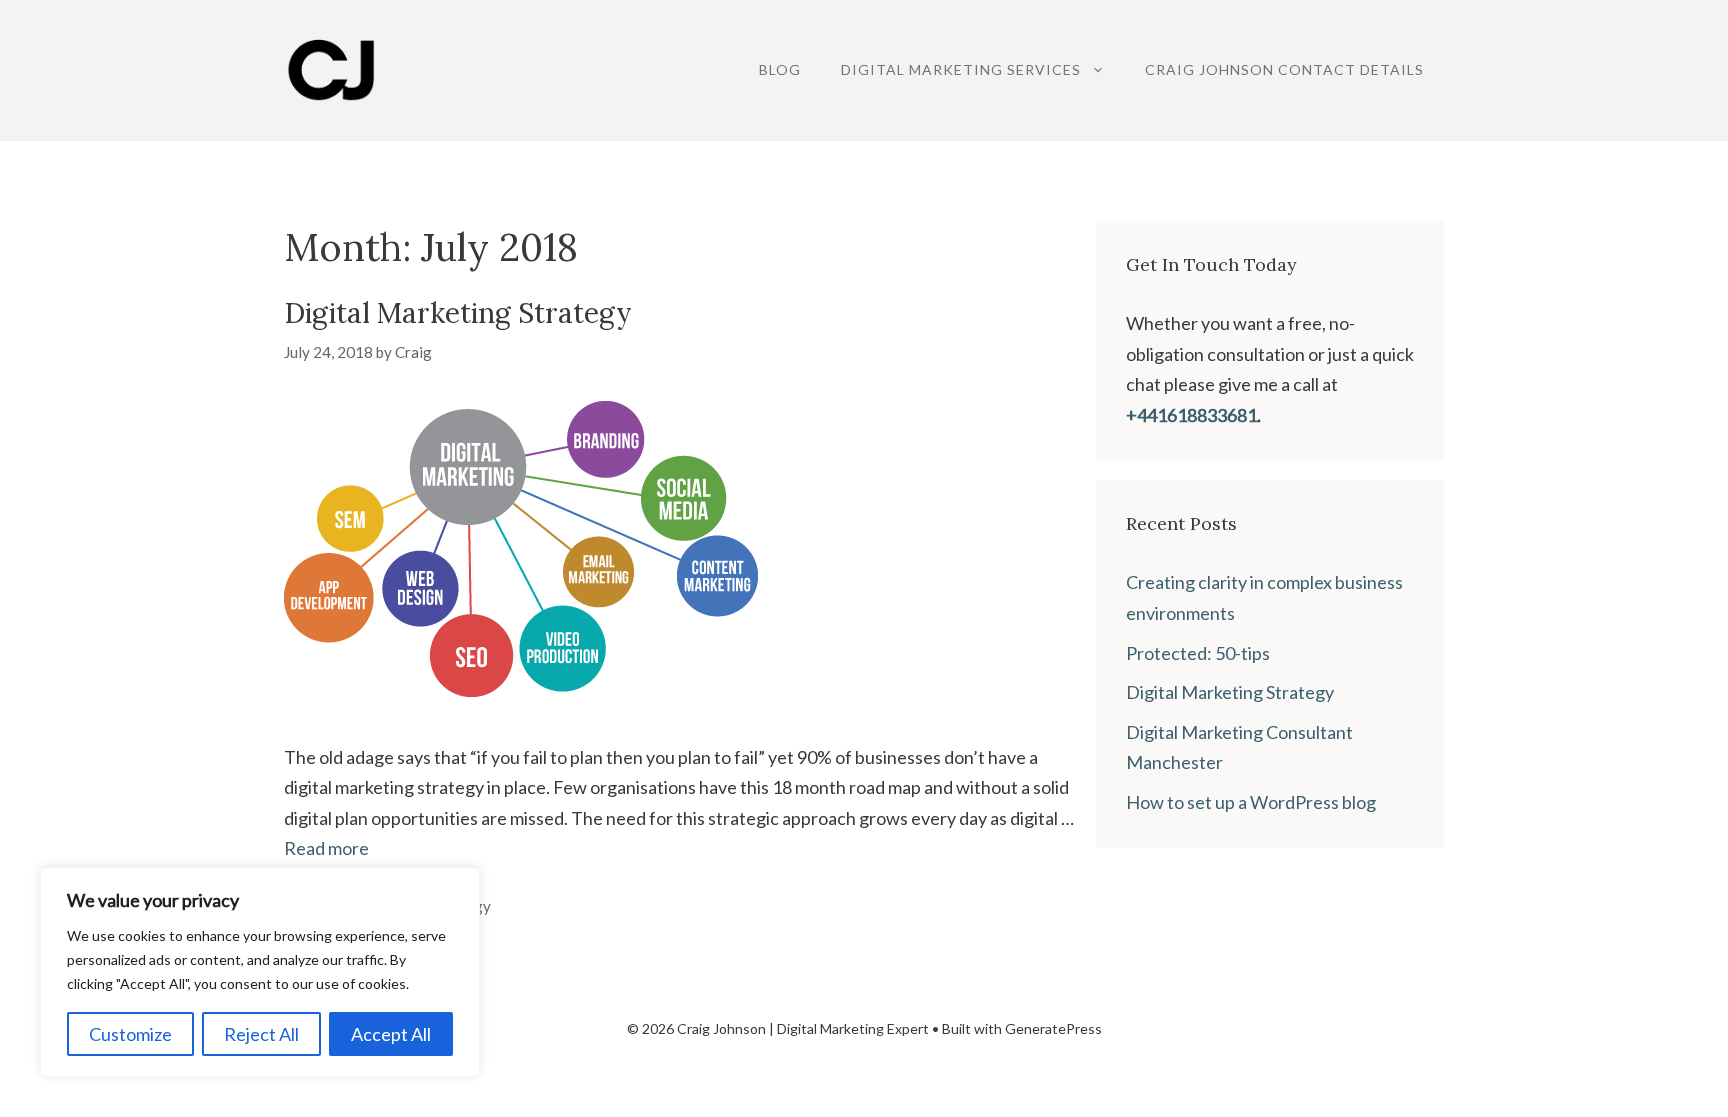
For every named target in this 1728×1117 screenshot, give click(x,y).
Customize (130, 1034)
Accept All (391, 1034)
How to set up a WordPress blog (1251, 802)
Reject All (261, 1034)
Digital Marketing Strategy (458, 313)
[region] (260, 972)
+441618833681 (1191, 415)
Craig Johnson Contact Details (1284, 69)
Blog (780, 69)
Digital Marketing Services (961, 69)
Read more (326, 848)
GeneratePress (1053, 1028)
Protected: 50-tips (1198, 653)
